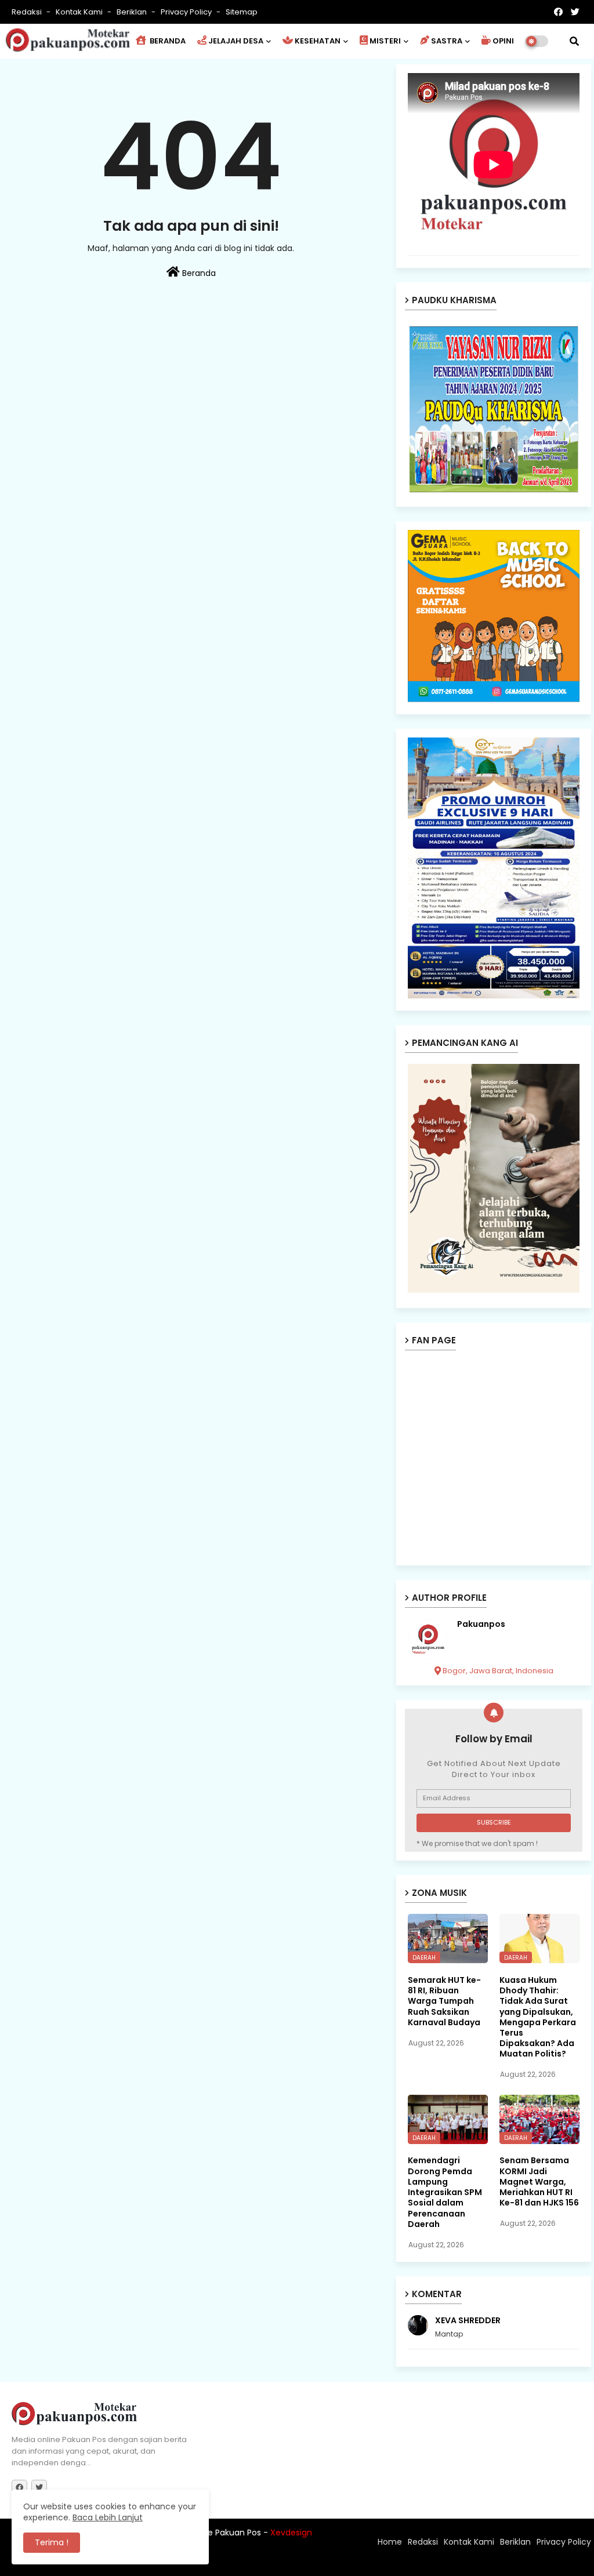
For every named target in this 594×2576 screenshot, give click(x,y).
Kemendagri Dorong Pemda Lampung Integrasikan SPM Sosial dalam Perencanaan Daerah (445, 2192)
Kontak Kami (80, 12)
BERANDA (167, 41)
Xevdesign (291, 2533)
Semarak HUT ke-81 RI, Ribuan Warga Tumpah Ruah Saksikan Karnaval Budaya (444, 2001)
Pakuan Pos (214, 2562)
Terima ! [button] (52, 2542)
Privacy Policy (187, 12)
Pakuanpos (481, 1624)
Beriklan (133, 12)
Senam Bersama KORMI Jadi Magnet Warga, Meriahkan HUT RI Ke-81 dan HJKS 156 (539, 2181)
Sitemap (242, 12)
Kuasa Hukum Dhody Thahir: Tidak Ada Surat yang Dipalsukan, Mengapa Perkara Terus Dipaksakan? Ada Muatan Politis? (538, 2017)
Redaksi (28, 12)
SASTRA (447, 41)
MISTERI (385, 41)
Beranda (198, 273)
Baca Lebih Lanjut (108, 2517)
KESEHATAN (318, 41)
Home (390, 2542)
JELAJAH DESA (236, 41)
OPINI (503, 41)
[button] (574, 41)
